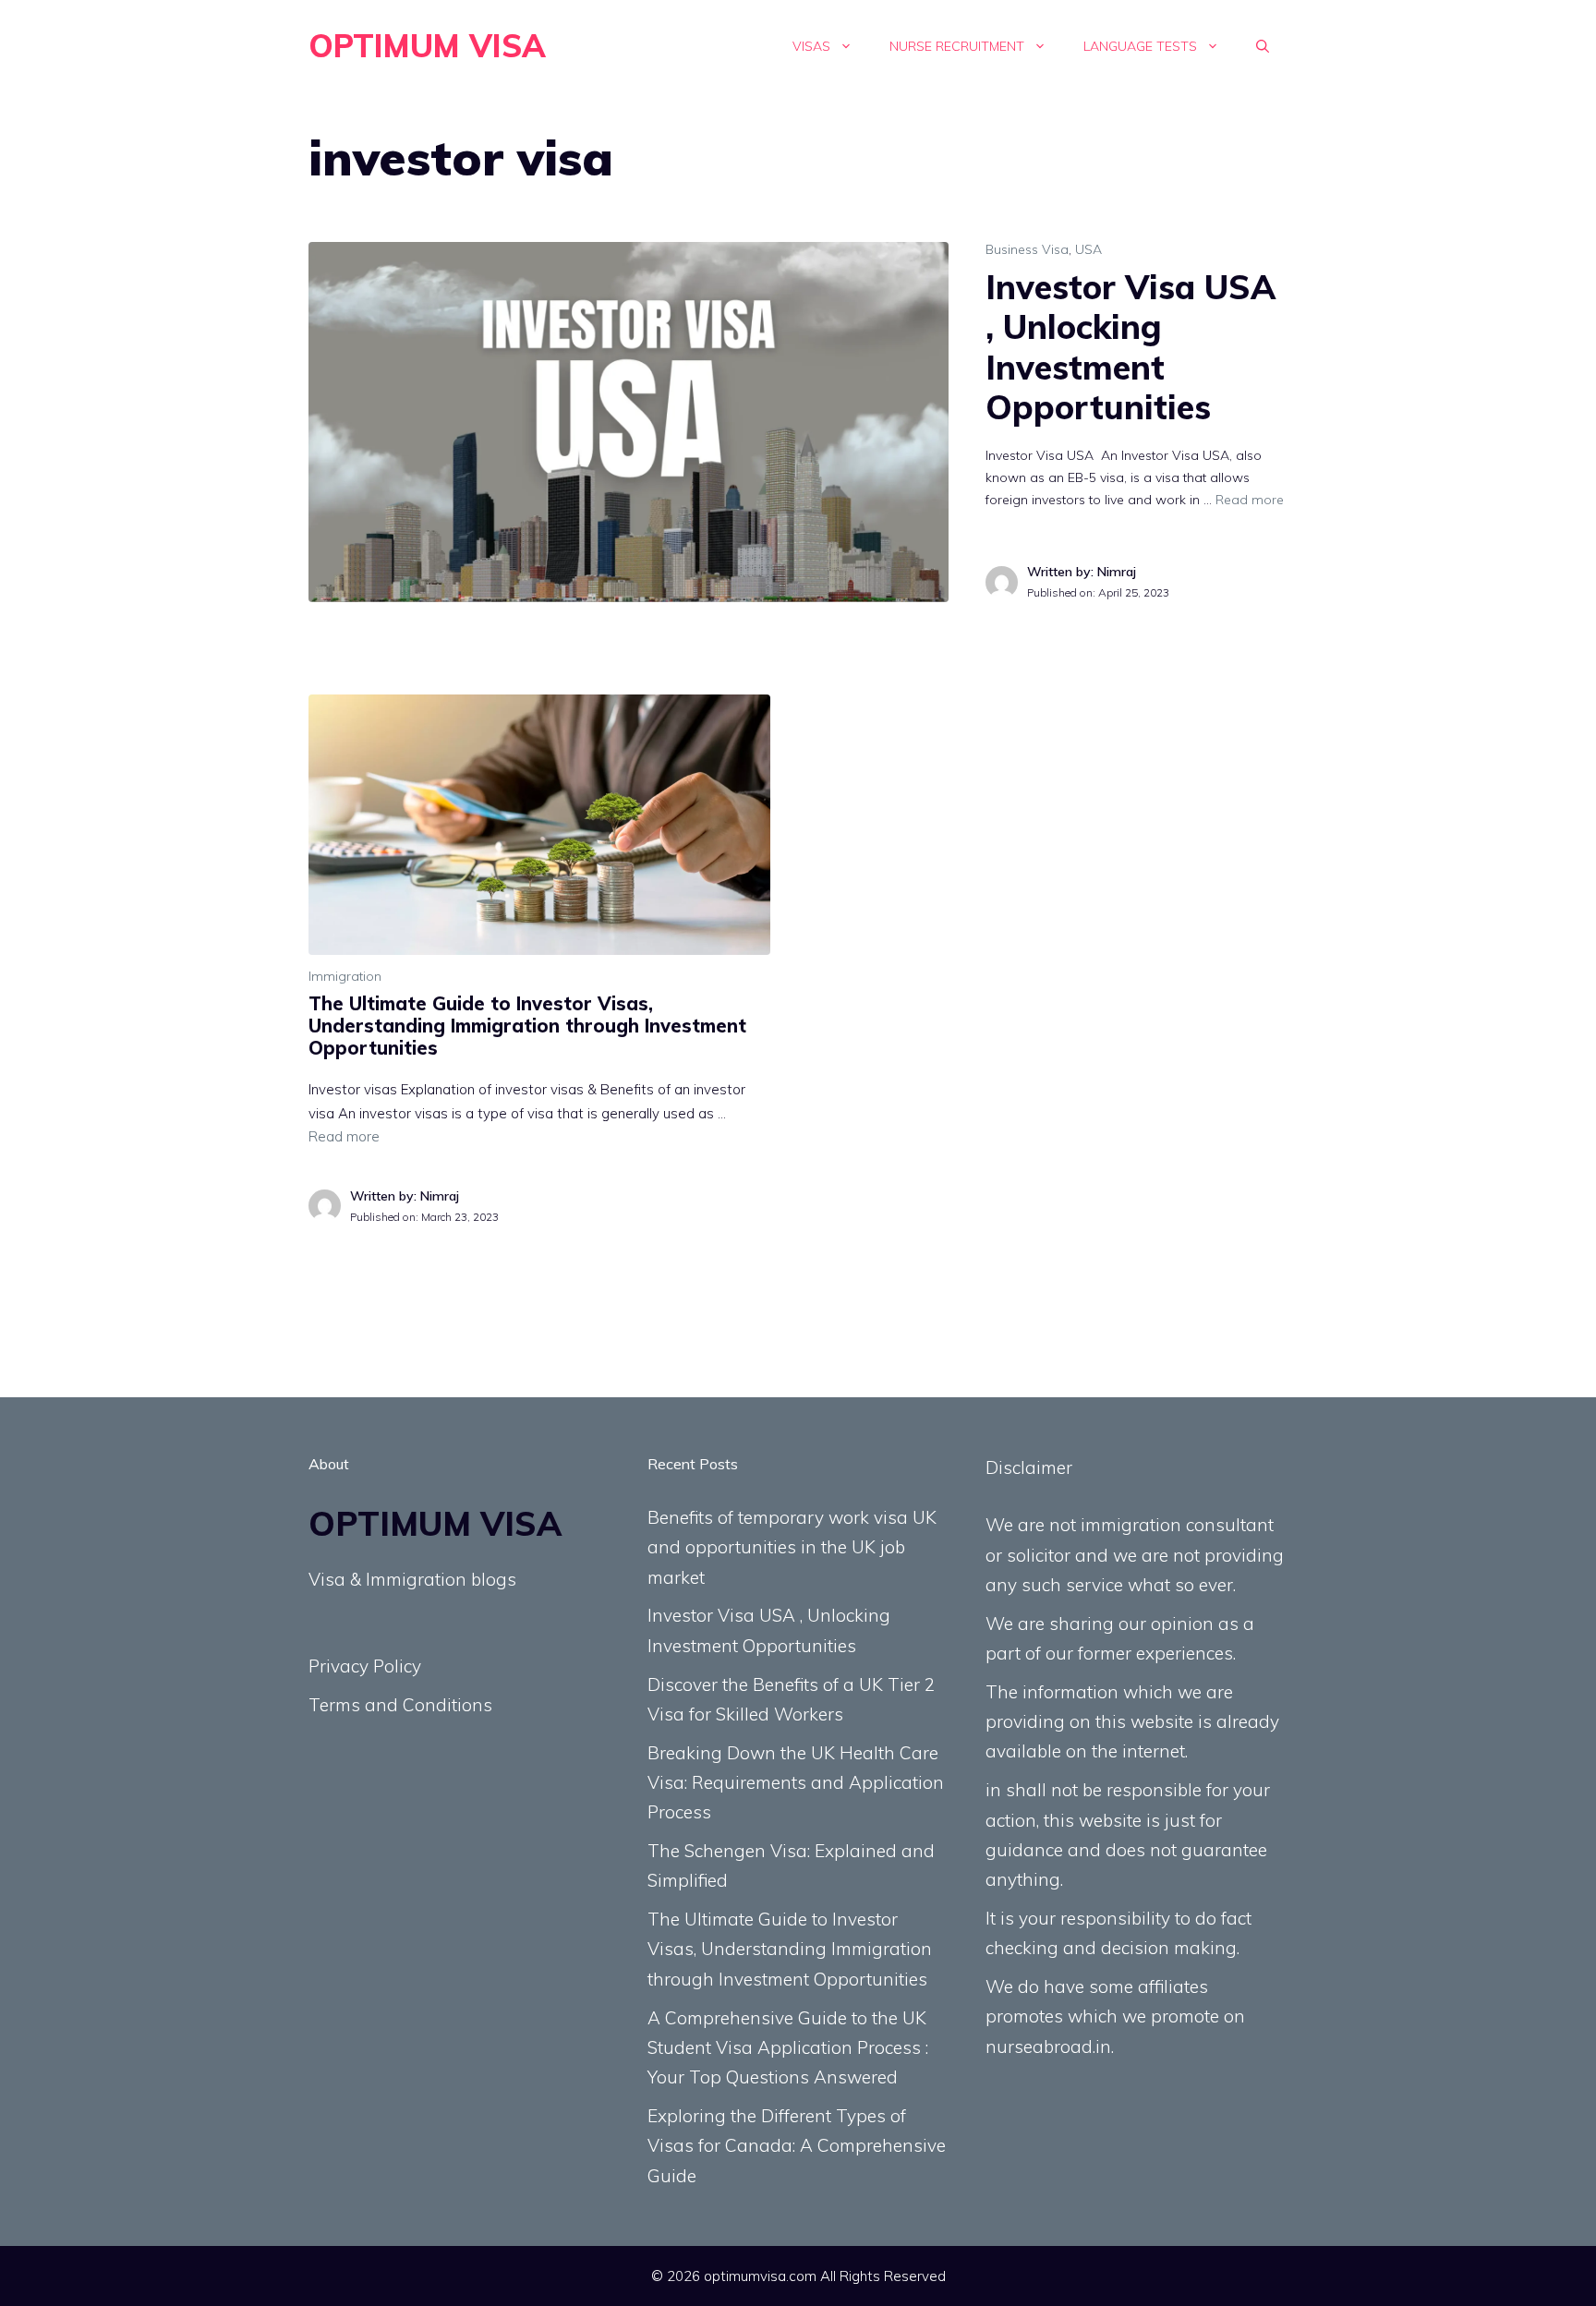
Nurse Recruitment (957, 46)
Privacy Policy (365, 1666)
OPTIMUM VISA (427, 46)
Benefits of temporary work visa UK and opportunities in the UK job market (792, 1547)
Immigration (345, 976)
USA (1088, 249)
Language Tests (1140, 46)
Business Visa (1027, 249)
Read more (1250, 500)
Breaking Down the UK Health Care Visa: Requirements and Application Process (796, 1783)
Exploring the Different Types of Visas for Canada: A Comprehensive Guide (797, 2146)
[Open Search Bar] (1263, 46)
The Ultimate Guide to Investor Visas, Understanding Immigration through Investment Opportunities (527, 1026)
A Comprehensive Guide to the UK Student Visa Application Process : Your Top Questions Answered (788, 2048)
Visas (811, 46)
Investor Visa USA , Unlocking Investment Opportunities (1130, 347)
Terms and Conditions (400, 1705)
